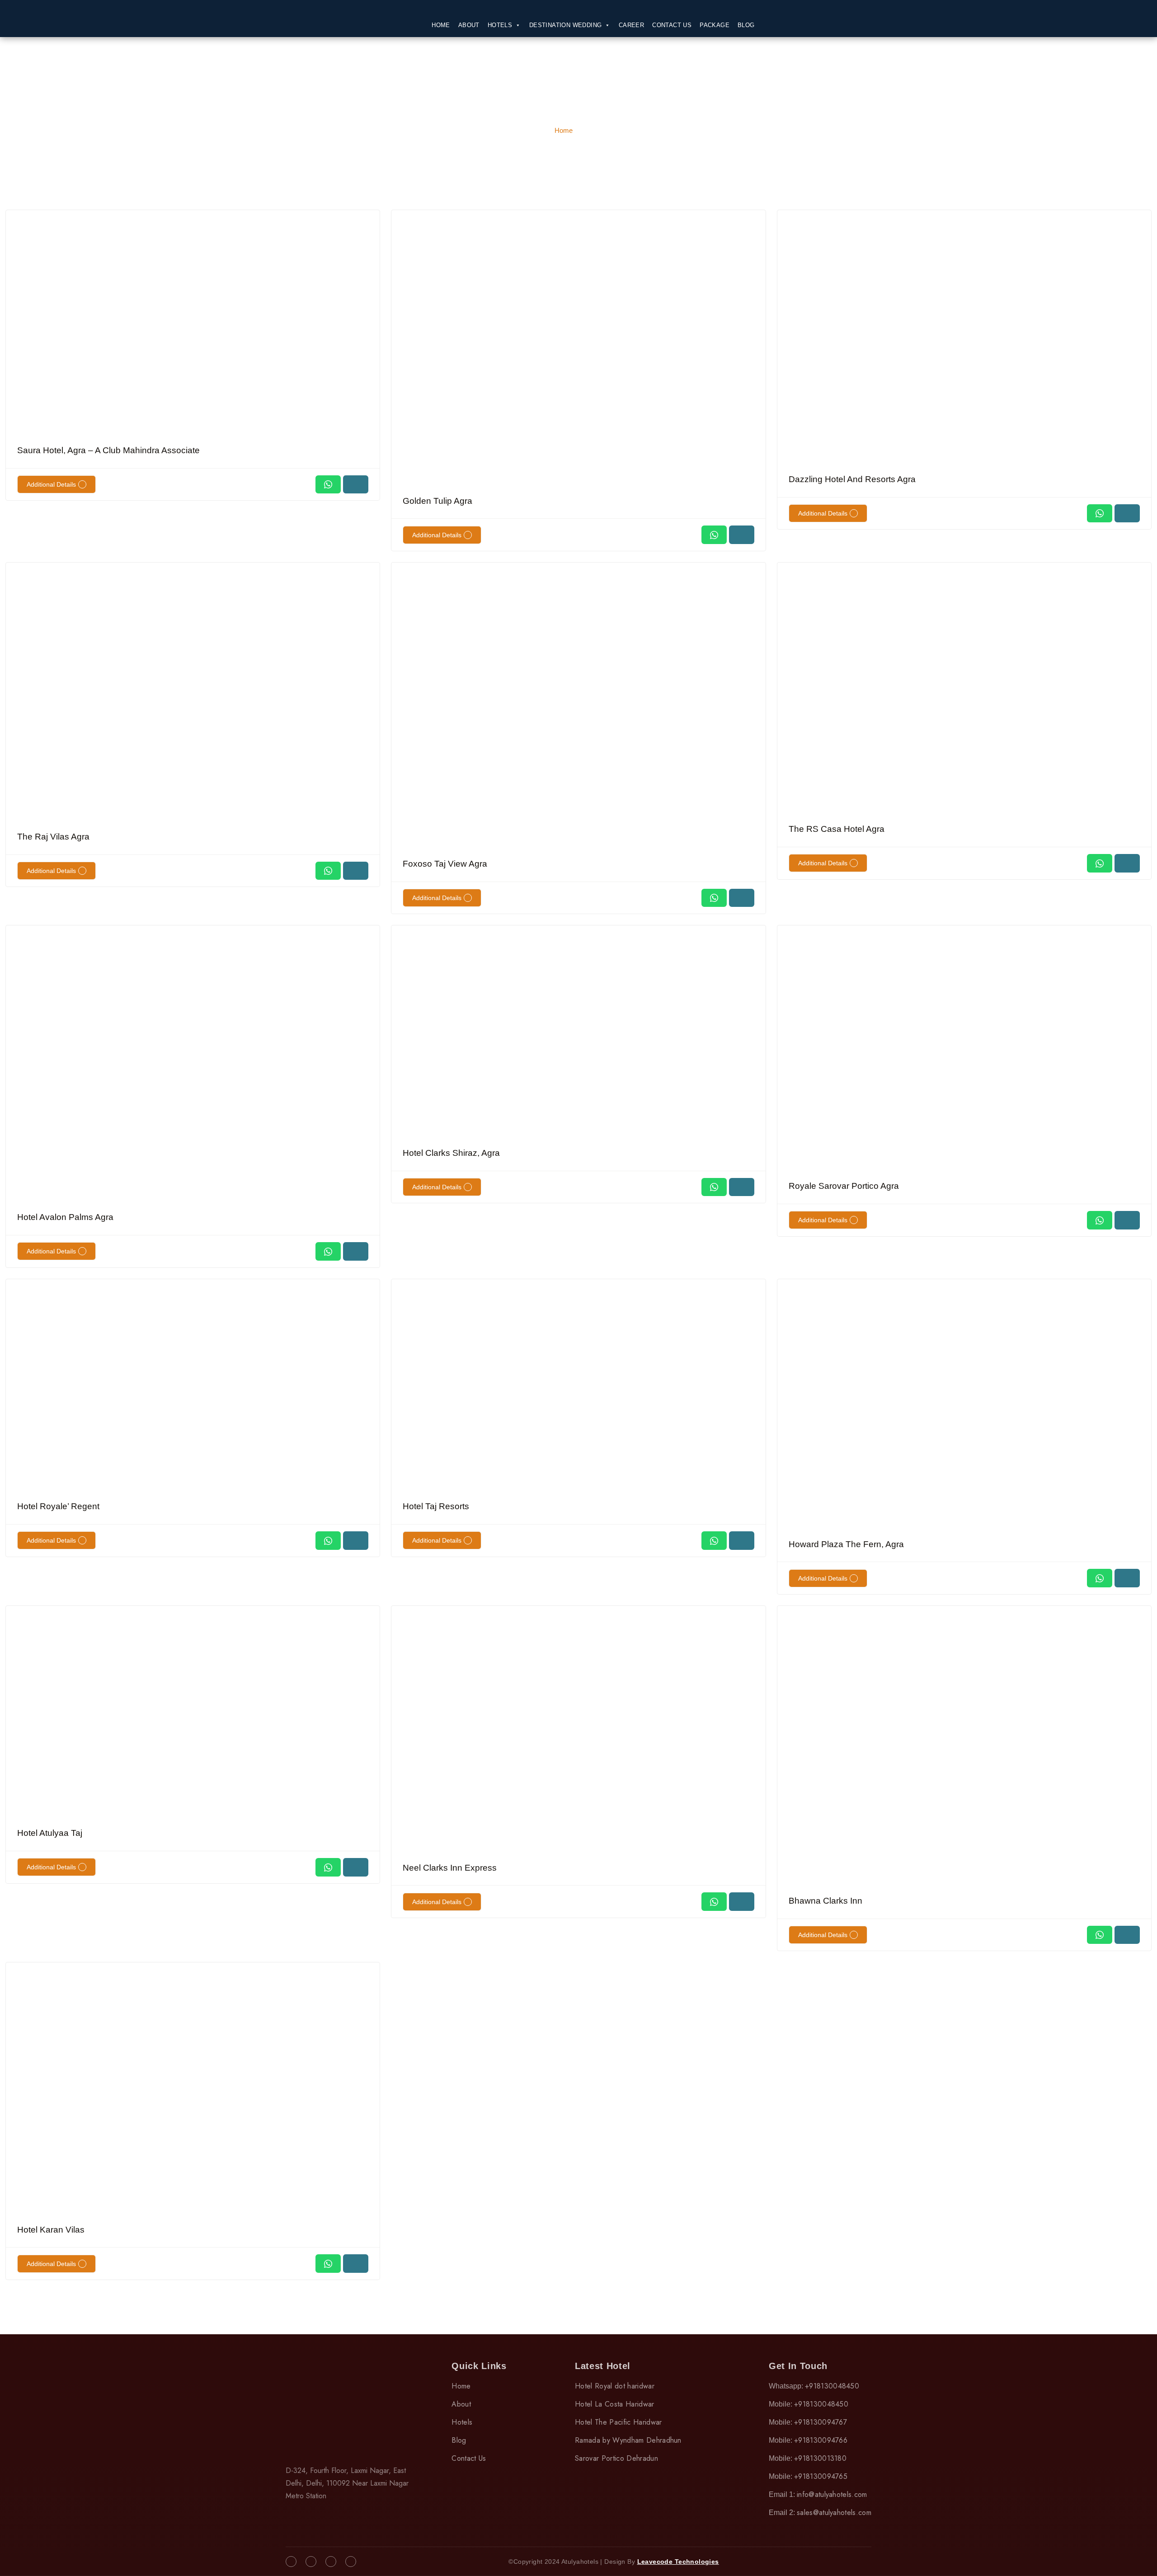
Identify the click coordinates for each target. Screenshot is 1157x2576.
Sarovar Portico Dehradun (616, 2458)
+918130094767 (821, 2422)
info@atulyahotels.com (832, 2494)
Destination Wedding (566, 25)
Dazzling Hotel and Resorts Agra (852, 479)
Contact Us (672, 25)
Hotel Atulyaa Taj (50, 1833)
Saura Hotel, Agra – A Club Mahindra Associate (108, 450)
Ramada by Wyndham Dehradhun (628, 2440)
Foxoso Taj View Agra (445, 864)
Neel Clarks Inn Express (450, 1868)
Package (715, 25)
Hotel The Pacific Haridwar (618, 2422)
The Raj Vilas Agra (53, 837)
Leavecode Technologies (678, 2562)
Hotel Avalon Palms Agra (65, 1217)
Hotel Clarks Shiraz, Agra (451, 1153)
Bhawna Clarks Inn (825, 1901)
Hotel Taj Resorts (436, 1506)
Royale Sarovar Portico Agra (844, 1186)
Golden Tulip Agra (437, 501)
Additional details (51, 484)
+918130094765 (821, 2476)
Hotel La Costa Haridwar (614, 2404)
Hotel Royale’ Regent (58, 1506)
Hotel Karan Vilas (51, 2230)
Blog (746, 25)
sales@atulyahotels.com (834, 2513)
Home (441, 25)
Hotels (500, 25)
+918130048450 (832, 2386)
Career (631, 25)
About (469, 25)
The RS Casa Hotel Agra (837, 829)
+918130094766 (821, 2440)
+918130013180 (820, 2458)
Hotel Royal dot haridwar (615, 2386)
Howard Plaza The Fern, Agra (846, 1544)
